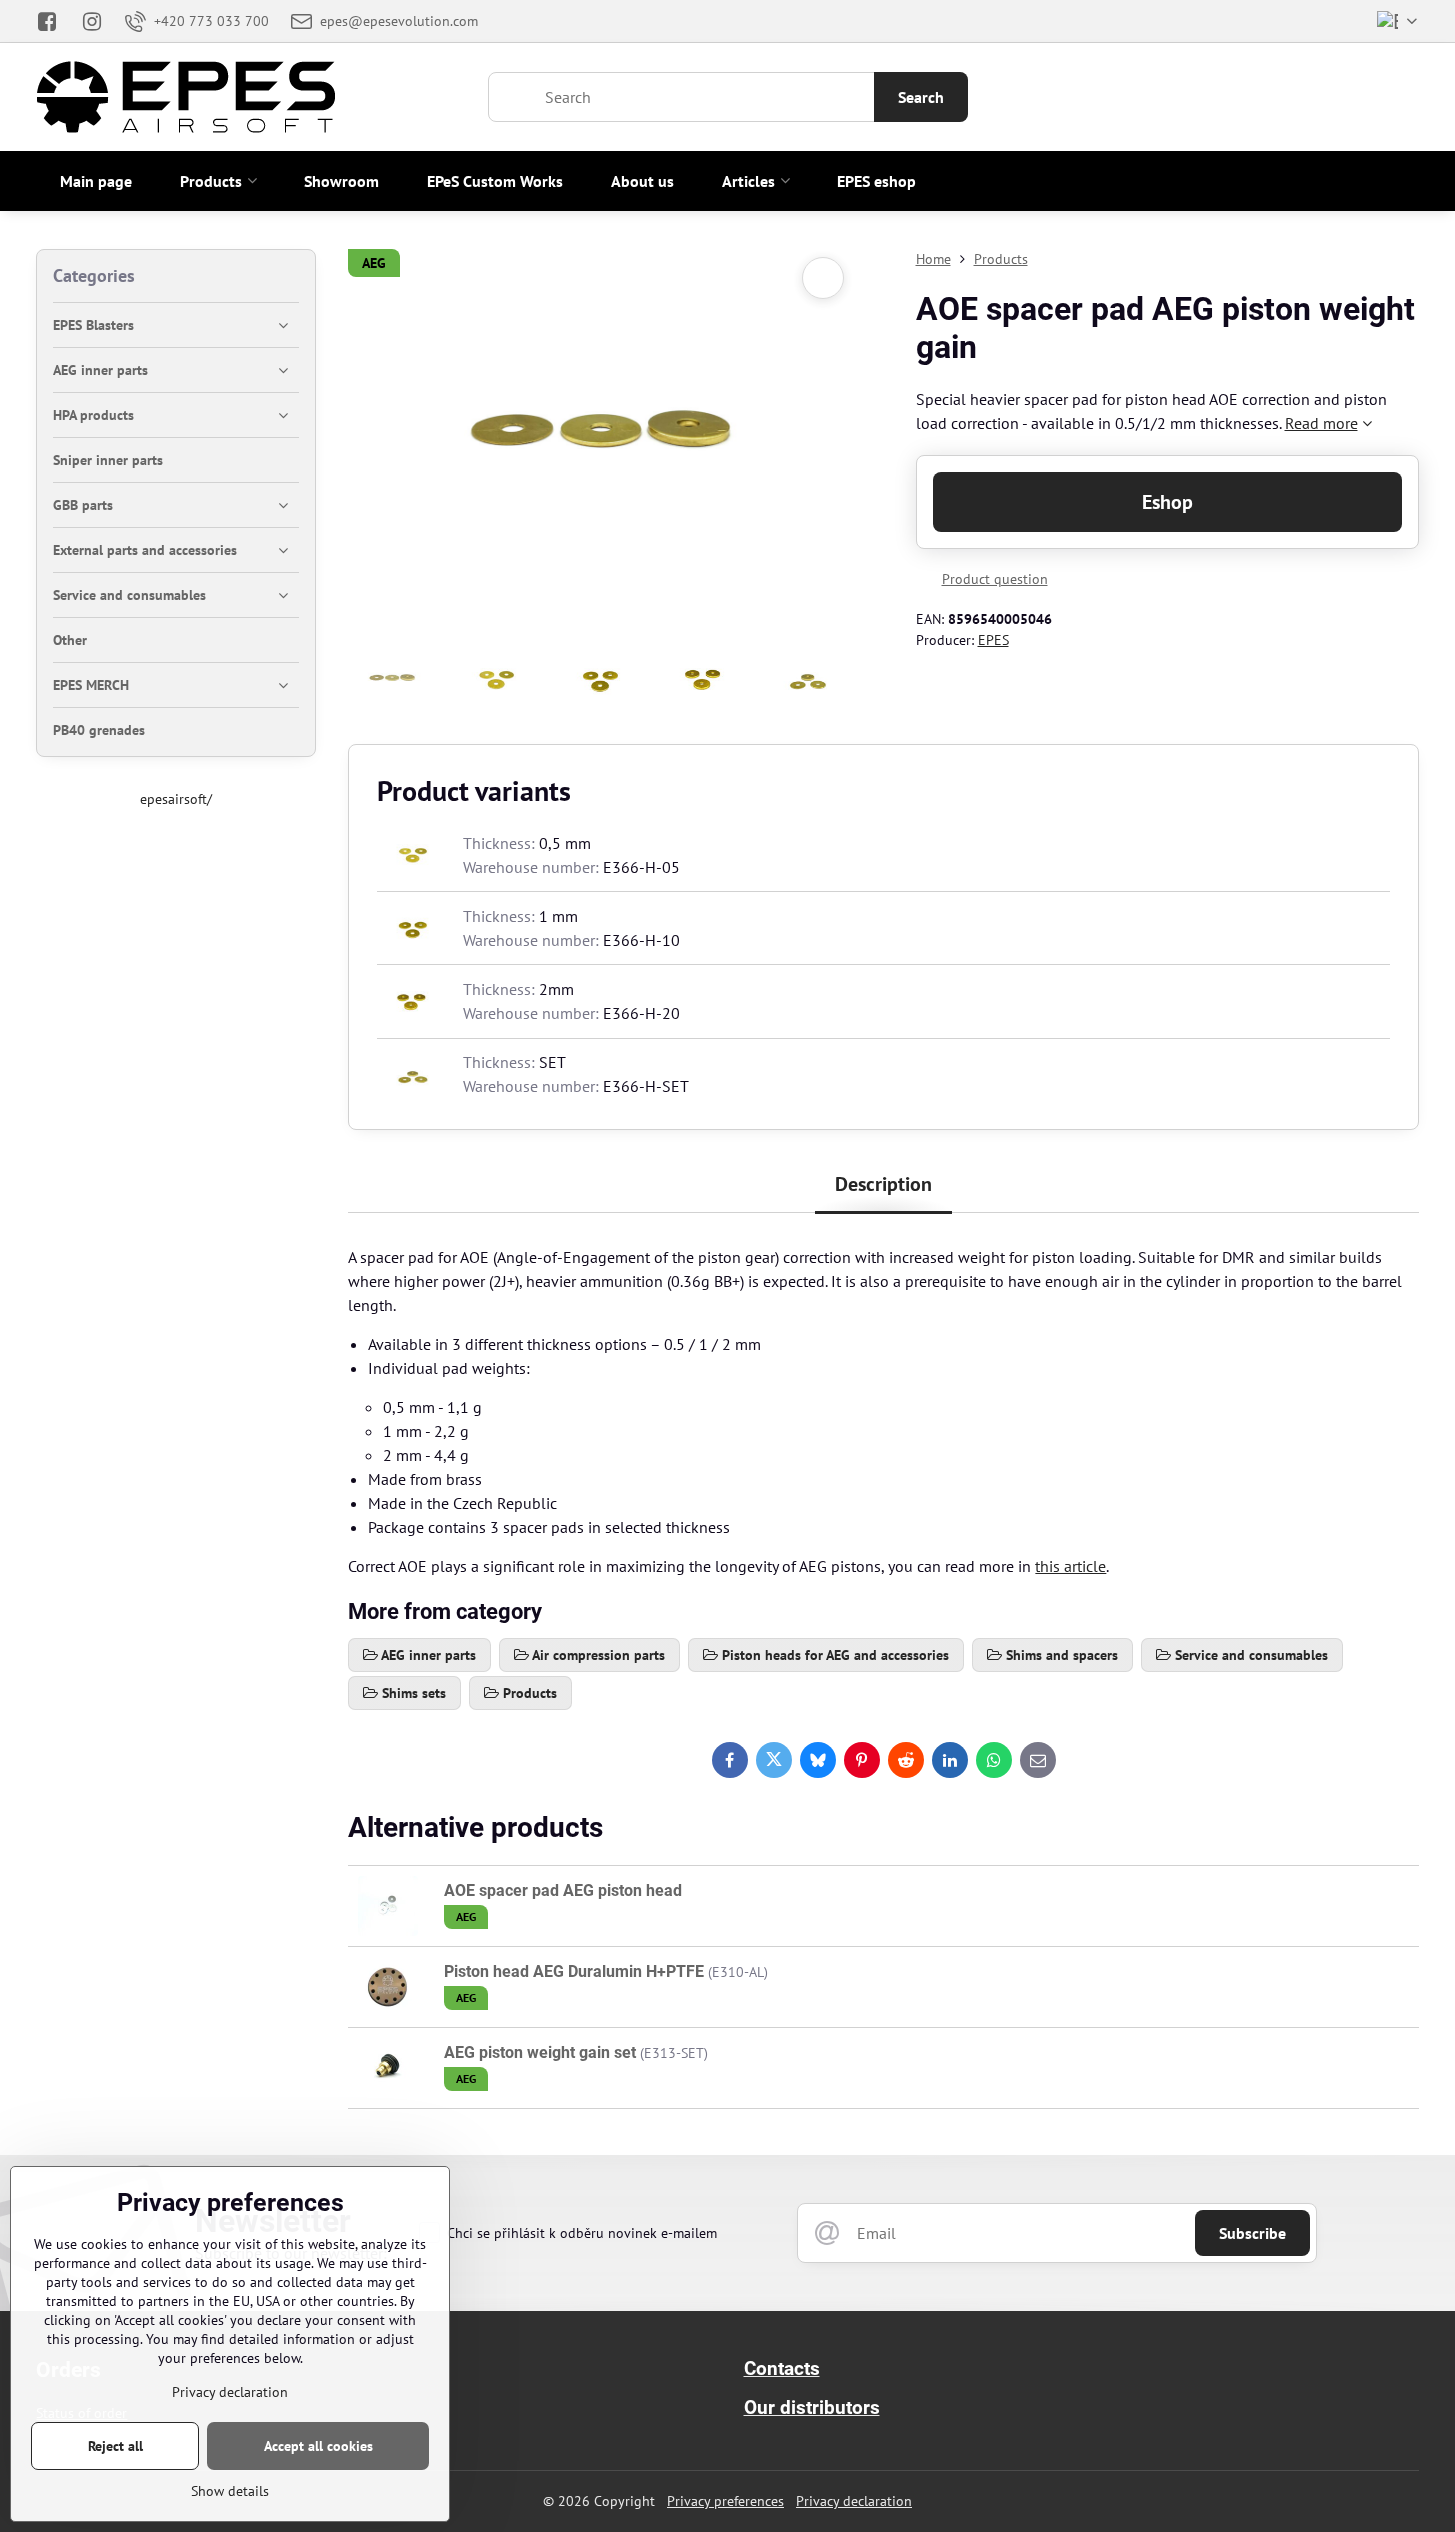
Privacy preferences (725, 2501)
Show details (230, 2491)
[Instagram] (93, 21)
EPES (993, 640)
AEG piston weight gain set (540, 2052)
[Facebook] (52, 21)
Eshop (1167, 502)
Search (921, 97)
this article (1070, 1566)
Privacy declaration (854, 2501)
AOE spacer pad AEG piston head (563, 1890)
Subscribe (1252, 2233)
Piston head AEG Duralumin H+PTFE (576, 1971)
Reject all (115, 2446)
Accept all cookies (318, 2446)
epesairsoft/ (176, 799)
